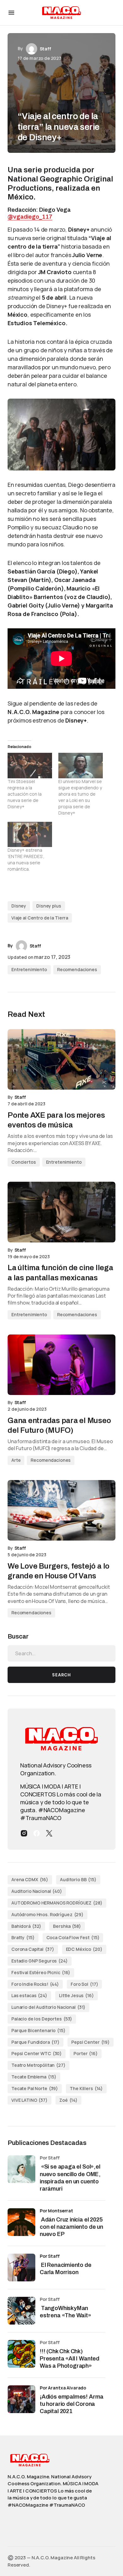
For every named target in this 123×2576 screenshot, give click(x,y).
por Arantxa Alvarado (63, 2388)
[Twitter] (49, 1833)
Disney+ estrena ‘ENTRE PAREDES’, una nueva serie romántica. (26, 859)
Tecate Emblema (34, 2077)
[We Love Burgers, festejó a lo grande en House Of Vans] (61, 1510)
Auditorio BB (78, 1879)
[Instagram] (24, 1833)
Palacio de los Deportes (42, 2019)
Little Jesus (76, 1995)
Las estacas (29, 1995)
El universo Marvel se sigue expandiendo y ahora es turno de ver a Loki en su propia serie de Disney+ (80, 797)
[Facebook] (37, 1833)
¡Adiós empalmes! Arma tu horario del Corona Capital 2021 (72, 2404)
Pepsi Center (91, 2042)
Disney (19, 906)
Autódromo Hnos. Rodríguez (47, 1914)
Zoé (68, 2100)
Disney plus (49, 906)
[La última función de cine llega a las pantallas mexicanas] (61, 1212)
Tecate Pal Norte (35, 2088)
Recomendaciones (77, 969)
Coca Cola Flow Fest (73, 1937)
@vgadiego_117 (30, 217)
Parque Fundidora (35, 2042)
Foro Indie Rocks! (35, 1984)
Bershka (67, 1926)
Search (61, 1675)
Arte (16, 1460)
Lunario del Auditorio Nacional (48, 2007)
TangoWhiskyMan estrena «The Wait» (66, 2312)
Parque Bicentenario (38, 2030)
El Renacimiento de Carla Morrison (66, 2269)
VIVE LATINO (29, 2100)
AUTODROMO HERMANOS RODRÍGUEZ (57, 1903)
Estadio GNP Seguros (40, 1961)
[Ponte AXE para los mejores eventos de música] (61, 1059)
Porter (86, 2053)
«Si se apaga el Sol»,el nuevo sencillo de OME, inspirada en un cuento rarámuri (70, 2178)
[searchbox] (61, 1653)
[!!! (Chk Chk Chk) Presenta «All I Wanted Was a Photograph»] (21, 2354)
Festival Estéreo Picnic (41, 1972)
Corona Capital (33, 1949)
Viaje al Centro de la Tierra (40, 918)
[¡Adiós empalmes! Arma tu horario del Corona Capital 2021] (21, 2399)
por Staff (50, 2256)
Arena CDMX (30, 1879)
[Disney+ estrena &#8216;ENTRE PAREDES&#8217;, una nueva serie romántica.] (30, 835)
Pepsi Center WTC (37, 2053)
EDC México (84, 1949)
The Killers (86, 2088)
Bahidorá (26, 1926)
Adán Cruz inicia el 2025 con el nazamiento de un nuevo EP (71, 2227)
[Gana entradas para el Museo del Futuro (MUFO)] (61, 1365)
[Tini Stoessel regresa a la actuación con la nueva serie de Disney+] (30, 766)
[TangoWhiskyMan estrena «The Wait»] (21, 2311)
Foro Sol (84, 1984)
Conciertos (24, 1162)
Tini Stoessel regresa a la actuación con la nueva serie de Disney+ (25, 794)
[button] (11, 13)
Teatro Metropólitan (38, 2065)
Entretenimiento (29, 969)
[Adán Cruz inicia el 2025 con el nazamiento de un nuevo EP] (21, 2222)
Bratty (23, 1937)
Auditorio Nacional (37, 1891)
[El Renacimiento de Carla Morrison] (21, 2268)
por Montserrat (56, 2211)
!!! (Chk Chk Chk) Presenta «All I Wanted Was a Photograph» (70, 2359)
